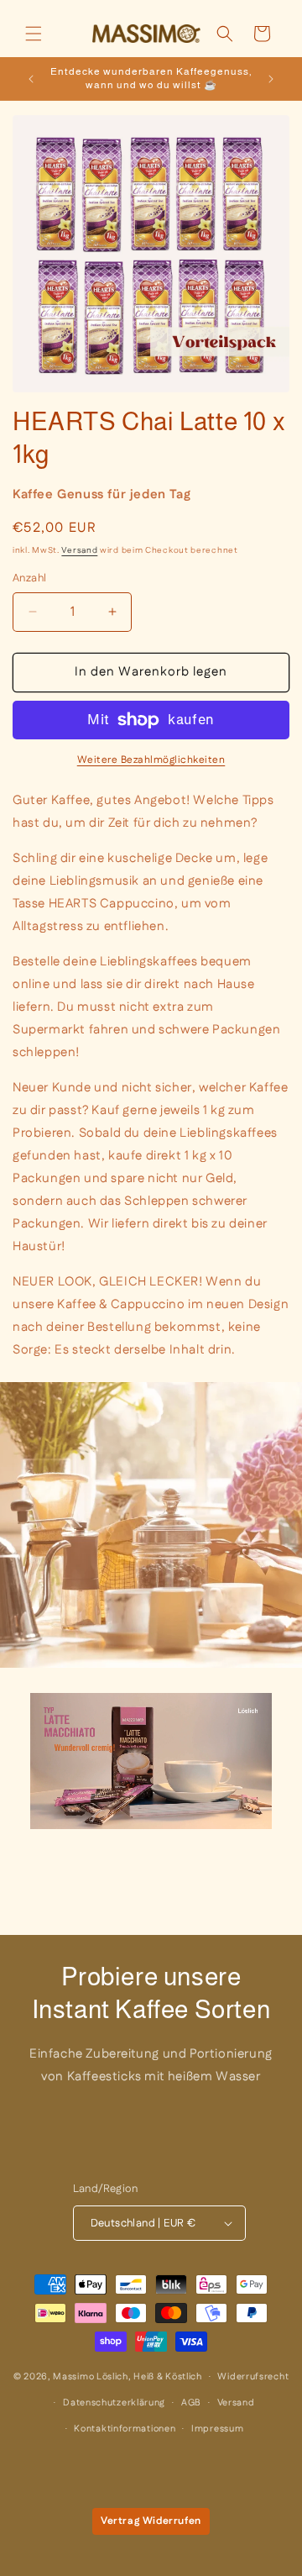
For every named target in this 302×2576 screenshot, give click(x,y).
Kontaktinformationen (125, 2429)
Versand (79, 550)
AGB (191, 2403)
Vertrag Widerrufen (151, 2521)
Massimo (73, 2377)
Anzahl (29, 578)
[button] (34, 34)
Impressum (217, 2429)
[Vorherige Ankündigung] (31, 79)
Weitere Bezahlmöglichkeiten (151, 760)
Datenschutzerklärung (114, 2403)
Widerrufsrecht (253, 2377)
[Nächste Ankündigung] (271, 79)
